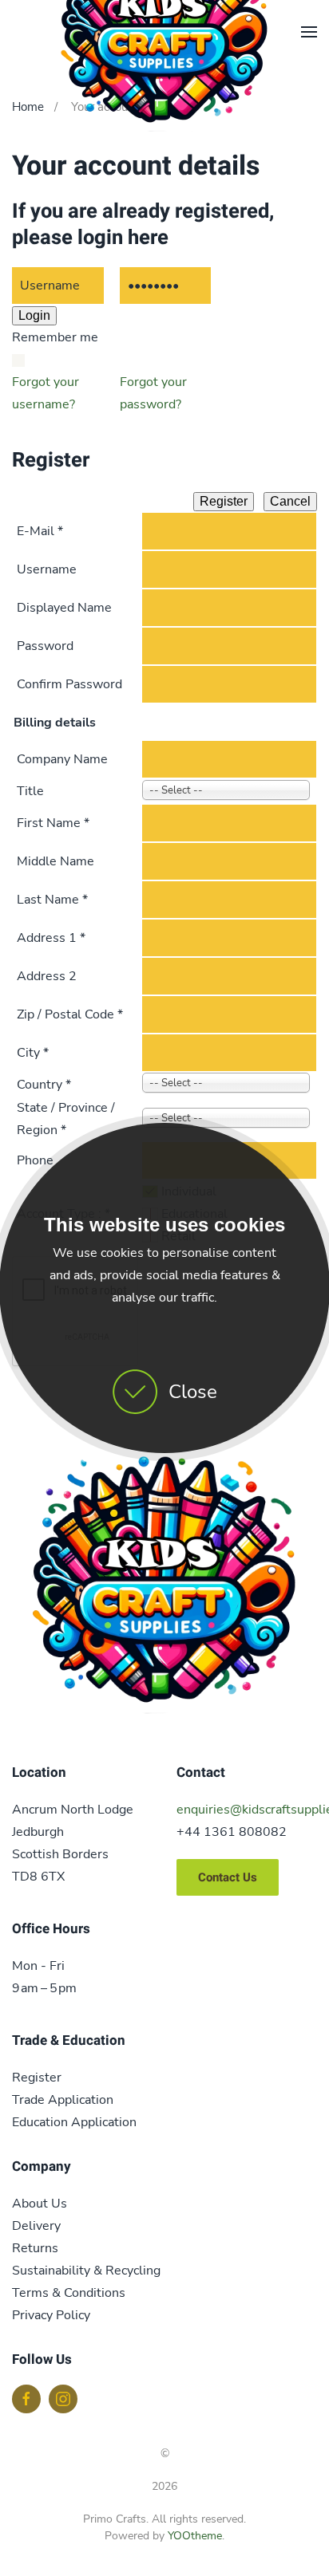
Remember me (55, 337)
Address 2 (47, 976)
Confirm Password (69, 684)
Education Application (74, 2122)
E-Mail (40, 531)
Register (224, 501)
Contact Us (228, 1877)
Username (47, 569)
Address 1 (51, 938)
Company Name (62, 759)
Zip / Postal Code (70, 1014)
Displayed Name (64, 608)
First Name (53, 823)
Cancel (290, 501)
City (33, 1053)
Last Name (52, 900)
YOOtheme (195, 2536)
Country (44, 1085)
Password (45, 646)
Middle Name (55, 861)
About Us (40, 2204)
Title (30, 791)
